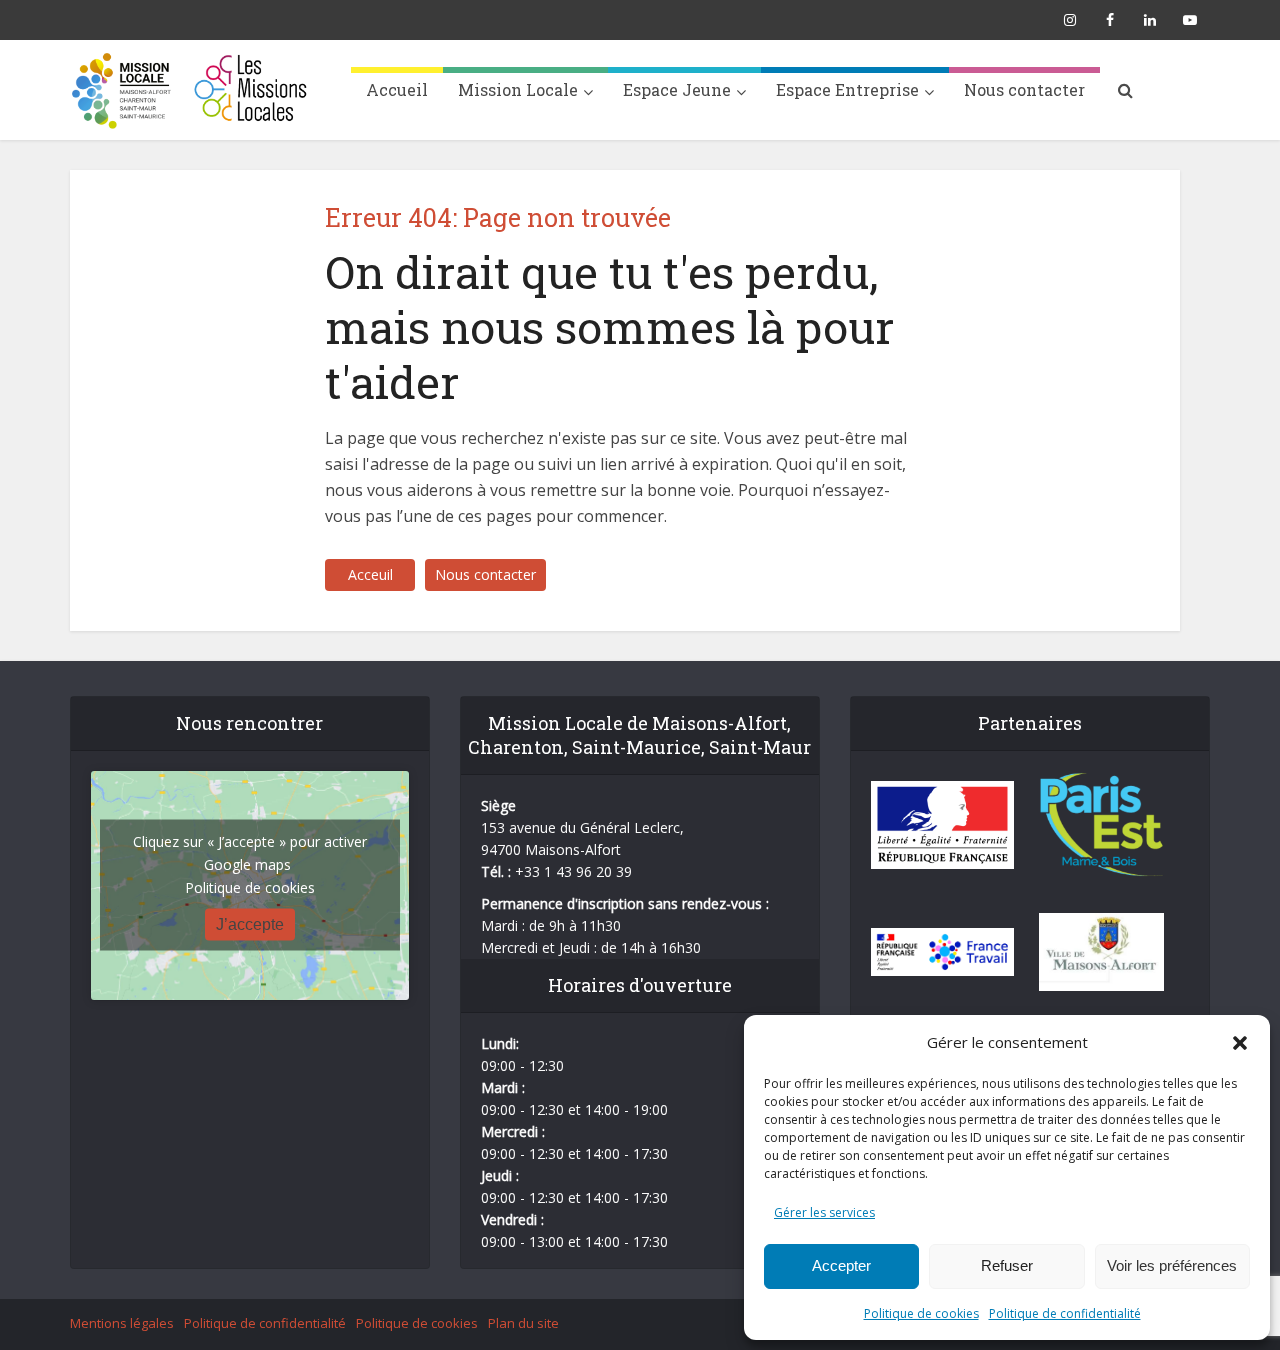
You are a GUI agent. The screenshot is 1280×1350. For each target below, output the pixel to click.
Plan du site (523, 1323)
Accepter (841, 1265)
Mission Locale (518, 89)
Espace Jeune (677, 89)
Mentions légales (122, 1323)
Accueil (397, 89)
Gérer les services (824, 1212)
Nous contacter (1024, 89)
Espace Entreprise (847, 89)
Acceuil (370, 574)
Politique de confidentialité (1065, 1313)
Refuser (1007, 1265)
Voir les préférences (1172, 1265)
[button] (1240, 1043)
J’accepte (250, 924)
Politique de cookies (921, 1313)
